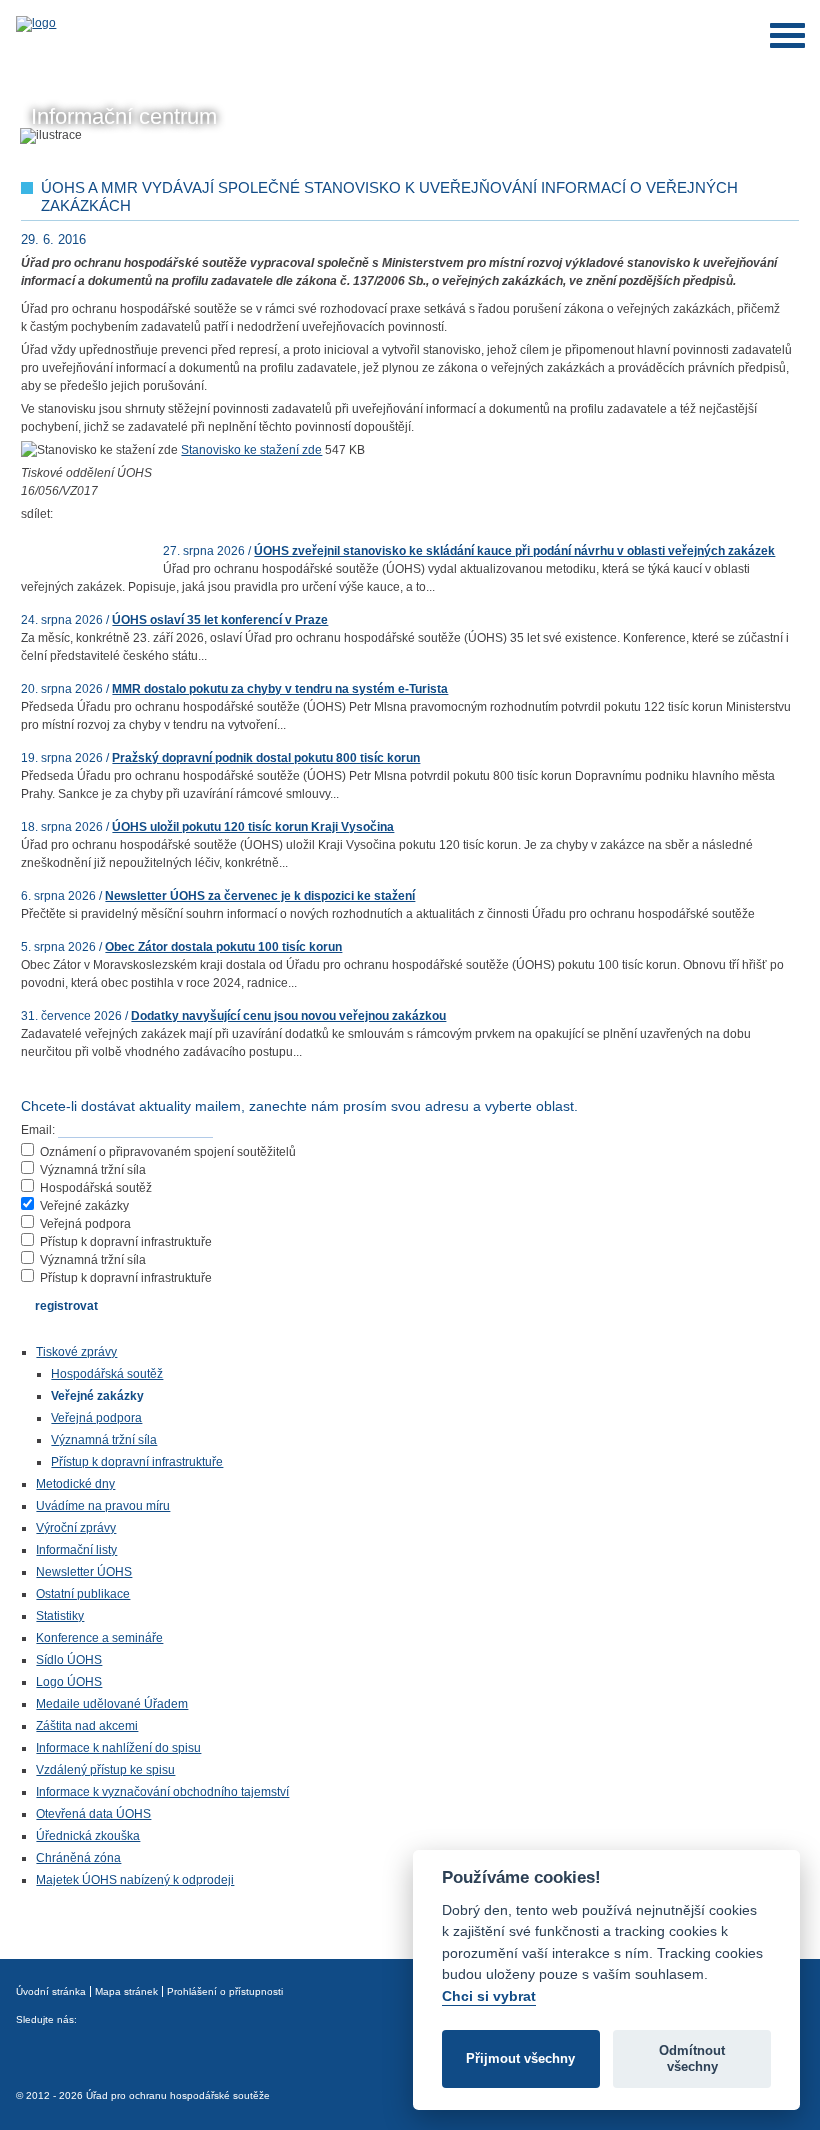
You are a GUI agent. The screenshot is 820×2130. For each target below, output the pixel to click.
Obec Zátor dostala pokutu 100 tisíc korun (223, 947)
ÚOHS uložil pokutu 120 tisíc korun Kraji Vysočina (253, 827)
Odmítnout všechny (692, 2058)
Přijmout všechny (520, 2058)
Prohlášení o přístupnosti (225, 1991)
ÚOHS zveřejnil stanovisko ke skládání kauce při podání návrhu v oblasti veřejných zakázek (514, 551)
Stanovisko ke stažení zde (251, 450)
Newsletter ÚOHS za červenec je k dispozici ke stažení (260, 896)
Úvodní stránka (51, 1991)
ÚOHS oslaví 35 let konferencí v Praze (220, 620)
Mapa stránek (126, 1991)
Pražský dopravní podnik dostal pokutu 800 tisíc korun (266, 758)
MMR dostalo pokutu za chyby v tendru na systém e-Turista (280, 689)
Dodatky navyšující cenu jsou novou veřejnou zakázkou (288, 1016)
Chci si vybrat (489, 1996)
